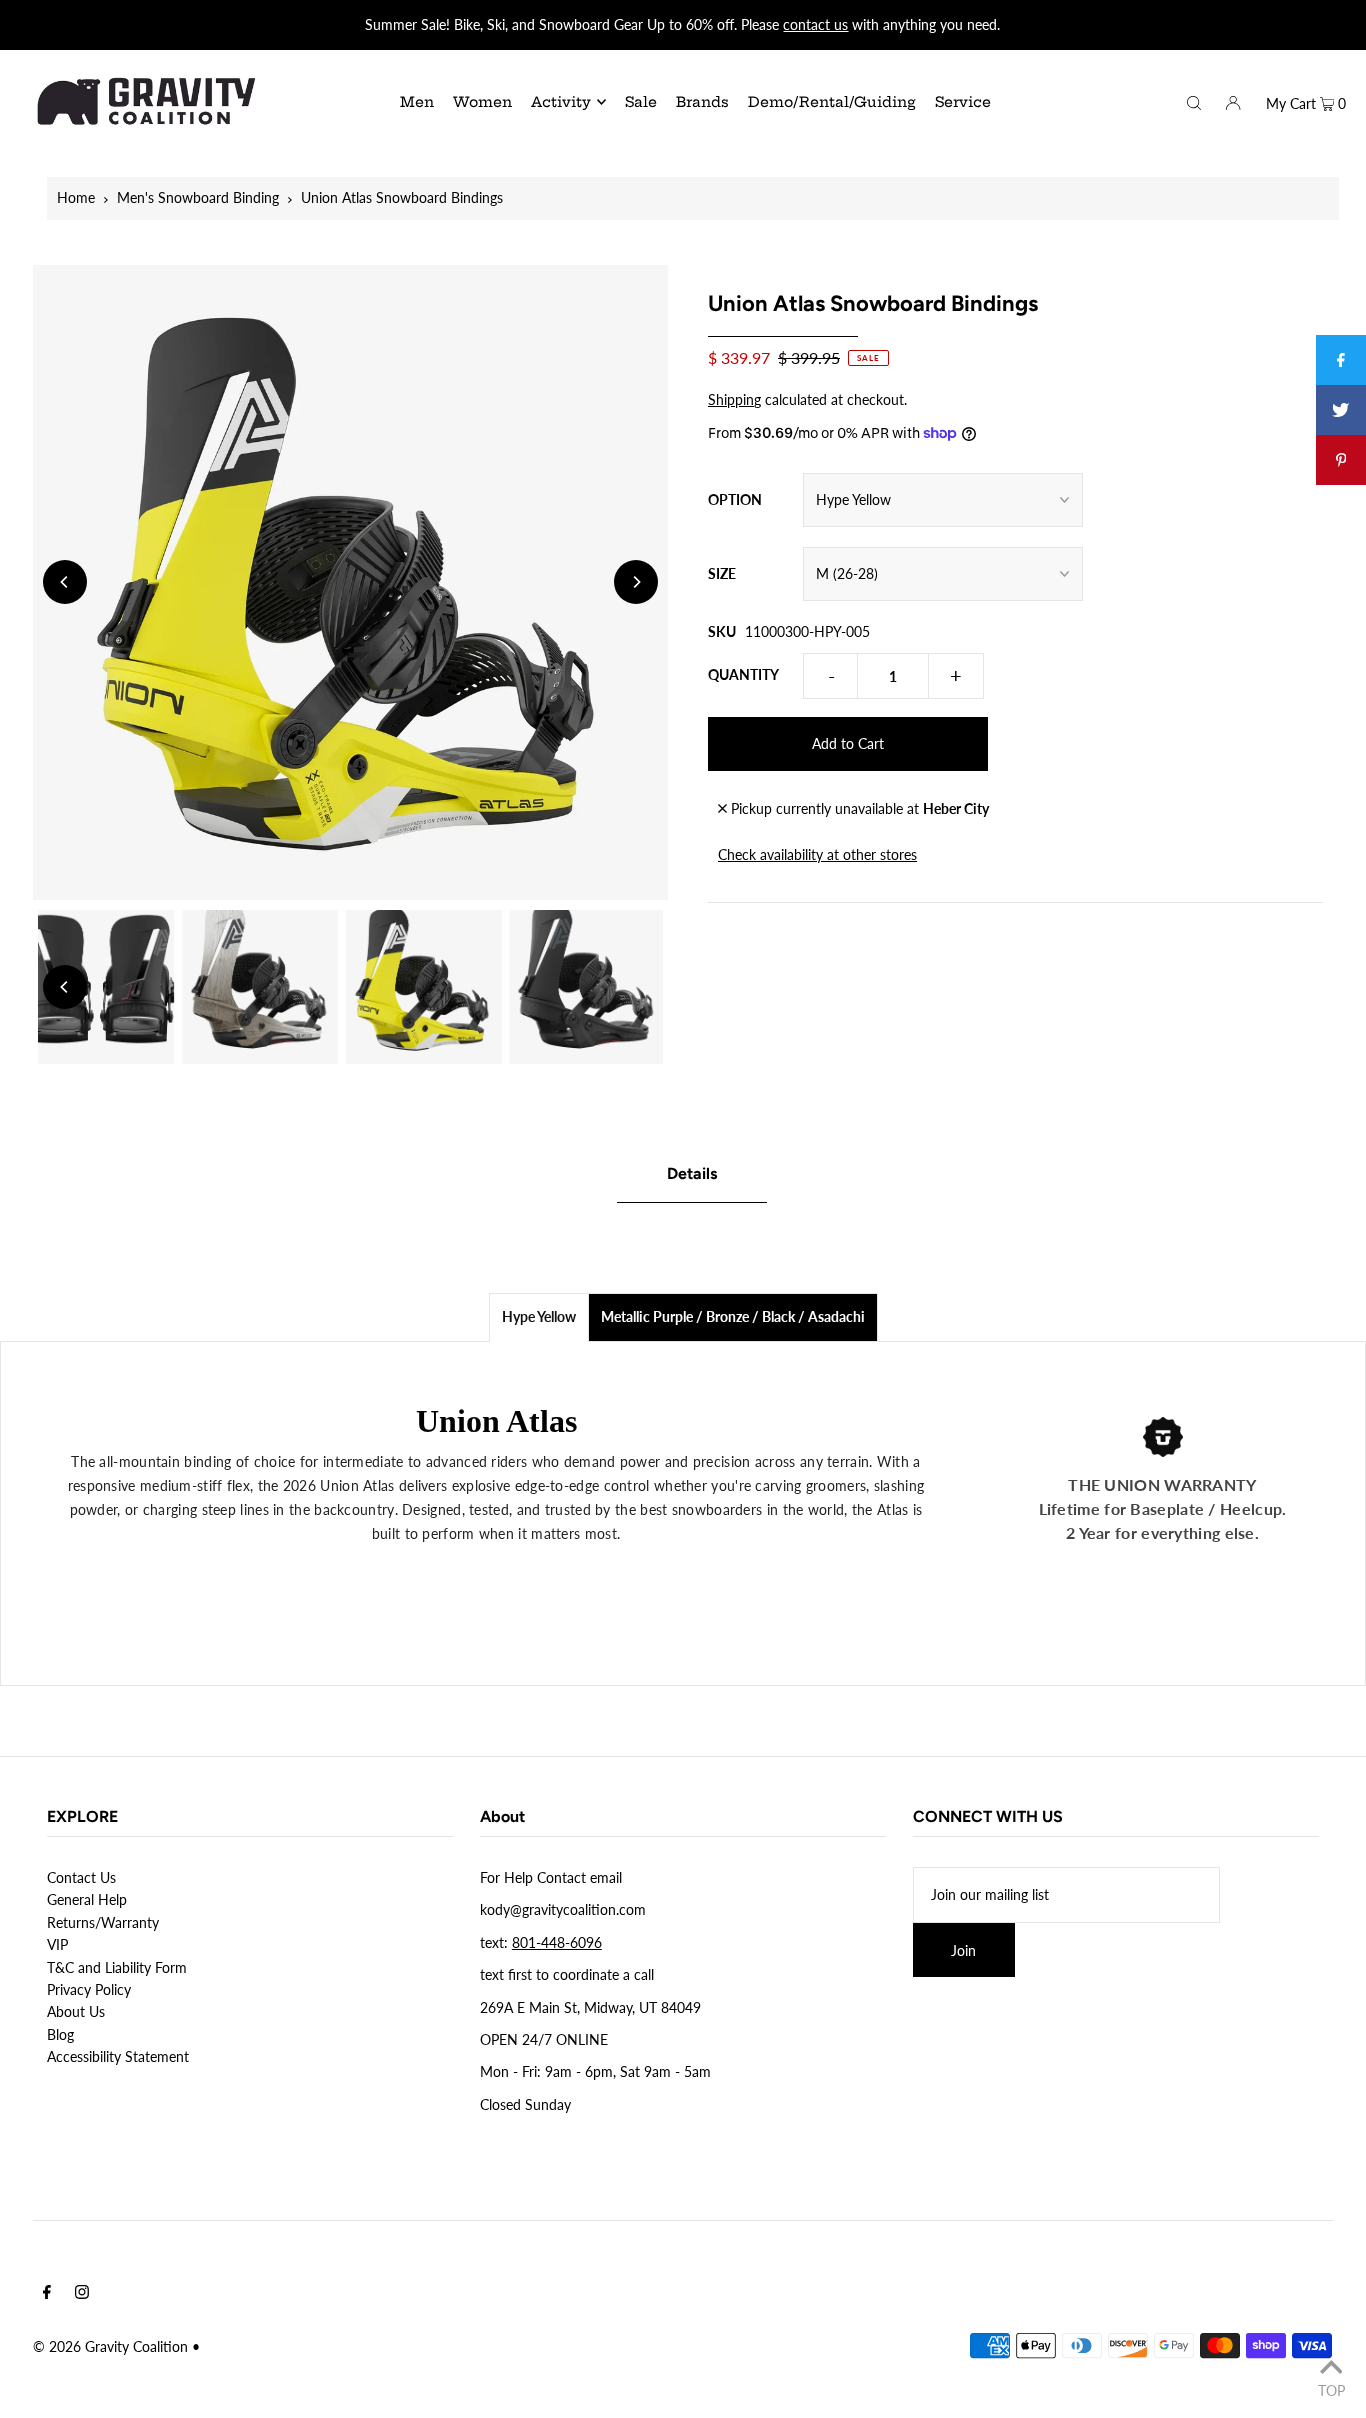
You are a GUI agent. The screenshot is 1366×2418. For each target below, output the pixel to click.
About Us (76, 2011)
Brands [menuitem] (702, 102)
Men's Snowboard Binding (198, 197)
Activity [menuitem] (561, 102)
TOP (1331, 2390)
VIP (57, 1944)
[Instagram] (82, 2294)
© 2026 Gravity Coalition (110, 2346)
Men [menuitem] (417, 102)
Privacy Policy (89, 1989)
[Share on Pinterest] (1341, 460)
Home (76, 197)
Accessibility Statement (118, 2056)
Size (722, 573)
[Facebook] (47, 2294)
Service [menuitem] (963, 102)
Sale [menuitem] (641, 102)
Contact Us (81, 1877)
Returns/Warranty (103, 1922)
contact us (815, 24)
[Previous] (65, 582)
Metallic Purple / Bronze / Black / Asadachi (733, 1316)
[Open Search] (1194, 101)
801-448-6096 (557, 1942)
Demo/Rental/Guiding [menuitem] (832, 102)
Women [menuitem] (482, 102)
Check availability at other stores (817, 854)
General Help (87, 1899)
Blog (60, 2034)
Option (735, 499)
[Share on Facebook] (1341, 360)
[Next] (636, 582)
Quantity (743, 674)
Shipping (734, 399)
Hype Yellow (539, 1316)
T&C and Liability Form (117, 1967)
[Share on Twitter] (1341, 410)
